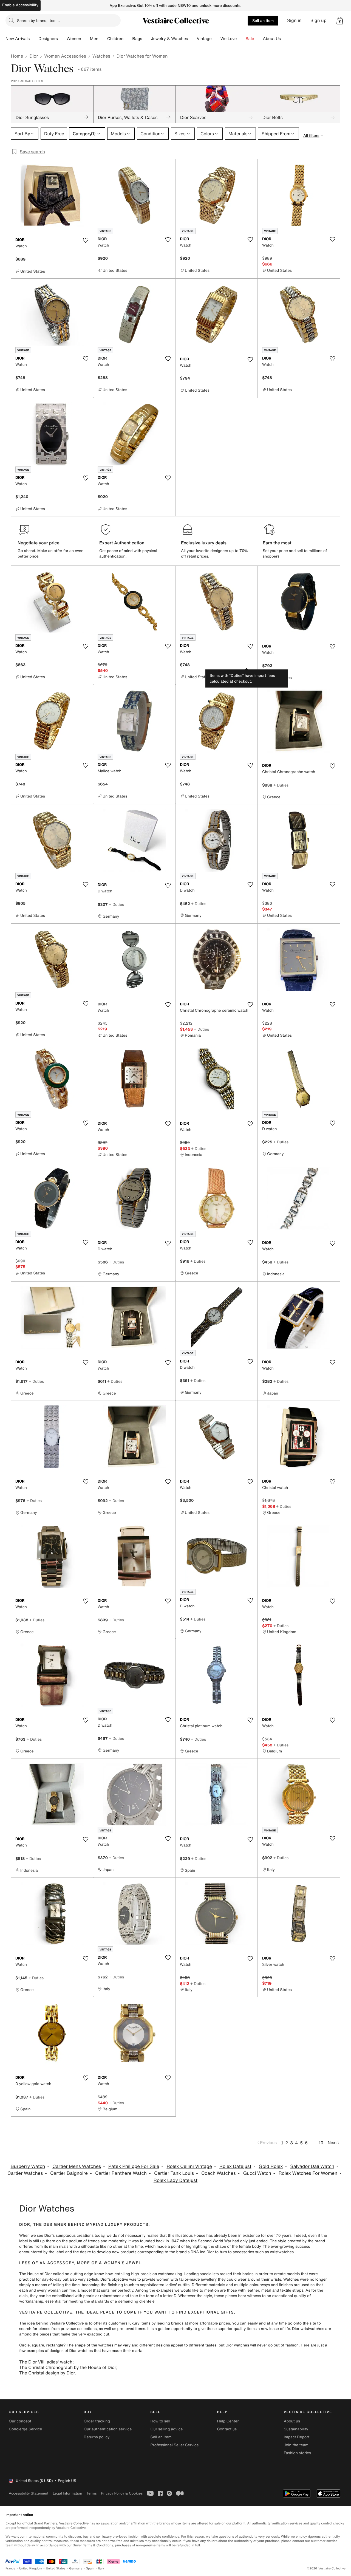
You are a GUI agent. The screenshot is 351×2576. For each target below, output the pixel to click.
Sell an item (263, 20)
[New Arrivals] (34, 39)
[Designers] (62, 39)
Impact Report (297, 2437)
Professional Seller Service (174, 2445)
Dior (34, 56)
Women (74, 39)
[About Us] (285, 39)
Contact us (227, 2429)
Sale (250, 39)
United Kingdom (31, 2568)
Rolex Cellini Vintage (189, 2166)
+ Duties (281, 785)
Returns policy (97, 2437)
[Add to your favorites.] (86, 240)
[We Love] (241, 39)
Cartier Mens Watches (77, 2166)
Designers (48, 39)
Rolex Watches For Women (308, 2173)
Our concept (20, 2421)
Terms (91, 2493)
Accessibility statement (29, 2493)
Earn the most (277, 543)
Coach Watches (219, 2173)
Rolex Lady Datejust (175, 2180)
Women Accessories (65, 56)
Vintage (204, 39)
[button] (340, 21)
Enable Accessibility (20, 5)
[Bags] (146, 39)
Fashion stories (297, 2453)
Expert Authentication (122, 543)
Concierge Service (25, 2429)
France (10, 2568)
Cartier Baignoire (69, 2173)
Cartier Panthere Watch (121, 2173)
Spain (90, 2568)
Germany (76, 2568)
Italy (101, 2568)
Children (115, 39)
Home (17, 56)
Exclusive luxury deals (204, 543)
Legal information (67, 2493)
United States (56, 2568)
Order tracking (97, 2421)
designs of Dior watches (71, 2351)
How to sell (160, 2421)
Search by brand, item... (38, 20)
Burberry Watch (28, 2166)
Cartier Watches (25, 2173)
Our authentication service (108, 2429)
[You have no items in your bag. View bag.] (340, 21)
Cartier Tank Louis (174, 2173)
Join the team (296, 2445)
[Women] (86, 39)
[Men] (103, 39)
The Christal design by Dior (47, 2373)
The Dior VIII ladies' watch (46, 2362)
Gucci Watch (257, 2173)
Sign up (319, 20)
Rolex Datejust (235, 2166)
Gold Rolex (271, 2166)
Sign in (294, 20)
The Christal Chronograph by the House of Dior (68, 2367)
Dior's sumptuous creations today (74, 2236)
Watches (101, 56)
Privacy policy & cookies (122, 2493)
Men (94, 39)
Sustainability (296, 2429)
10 (321, 2143)
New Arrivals (18, 39)
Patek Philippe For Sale (134, 2166)
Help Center (228, 2421)
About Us (272, 39)
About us (292, 2421)
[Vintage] (216, 39)
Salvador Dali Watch (312, 2166)
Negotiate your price (39, 543)
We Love (229, 39)
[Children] (128, 39)
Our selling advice (166, 2429)
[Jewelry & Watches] (192, 39)
